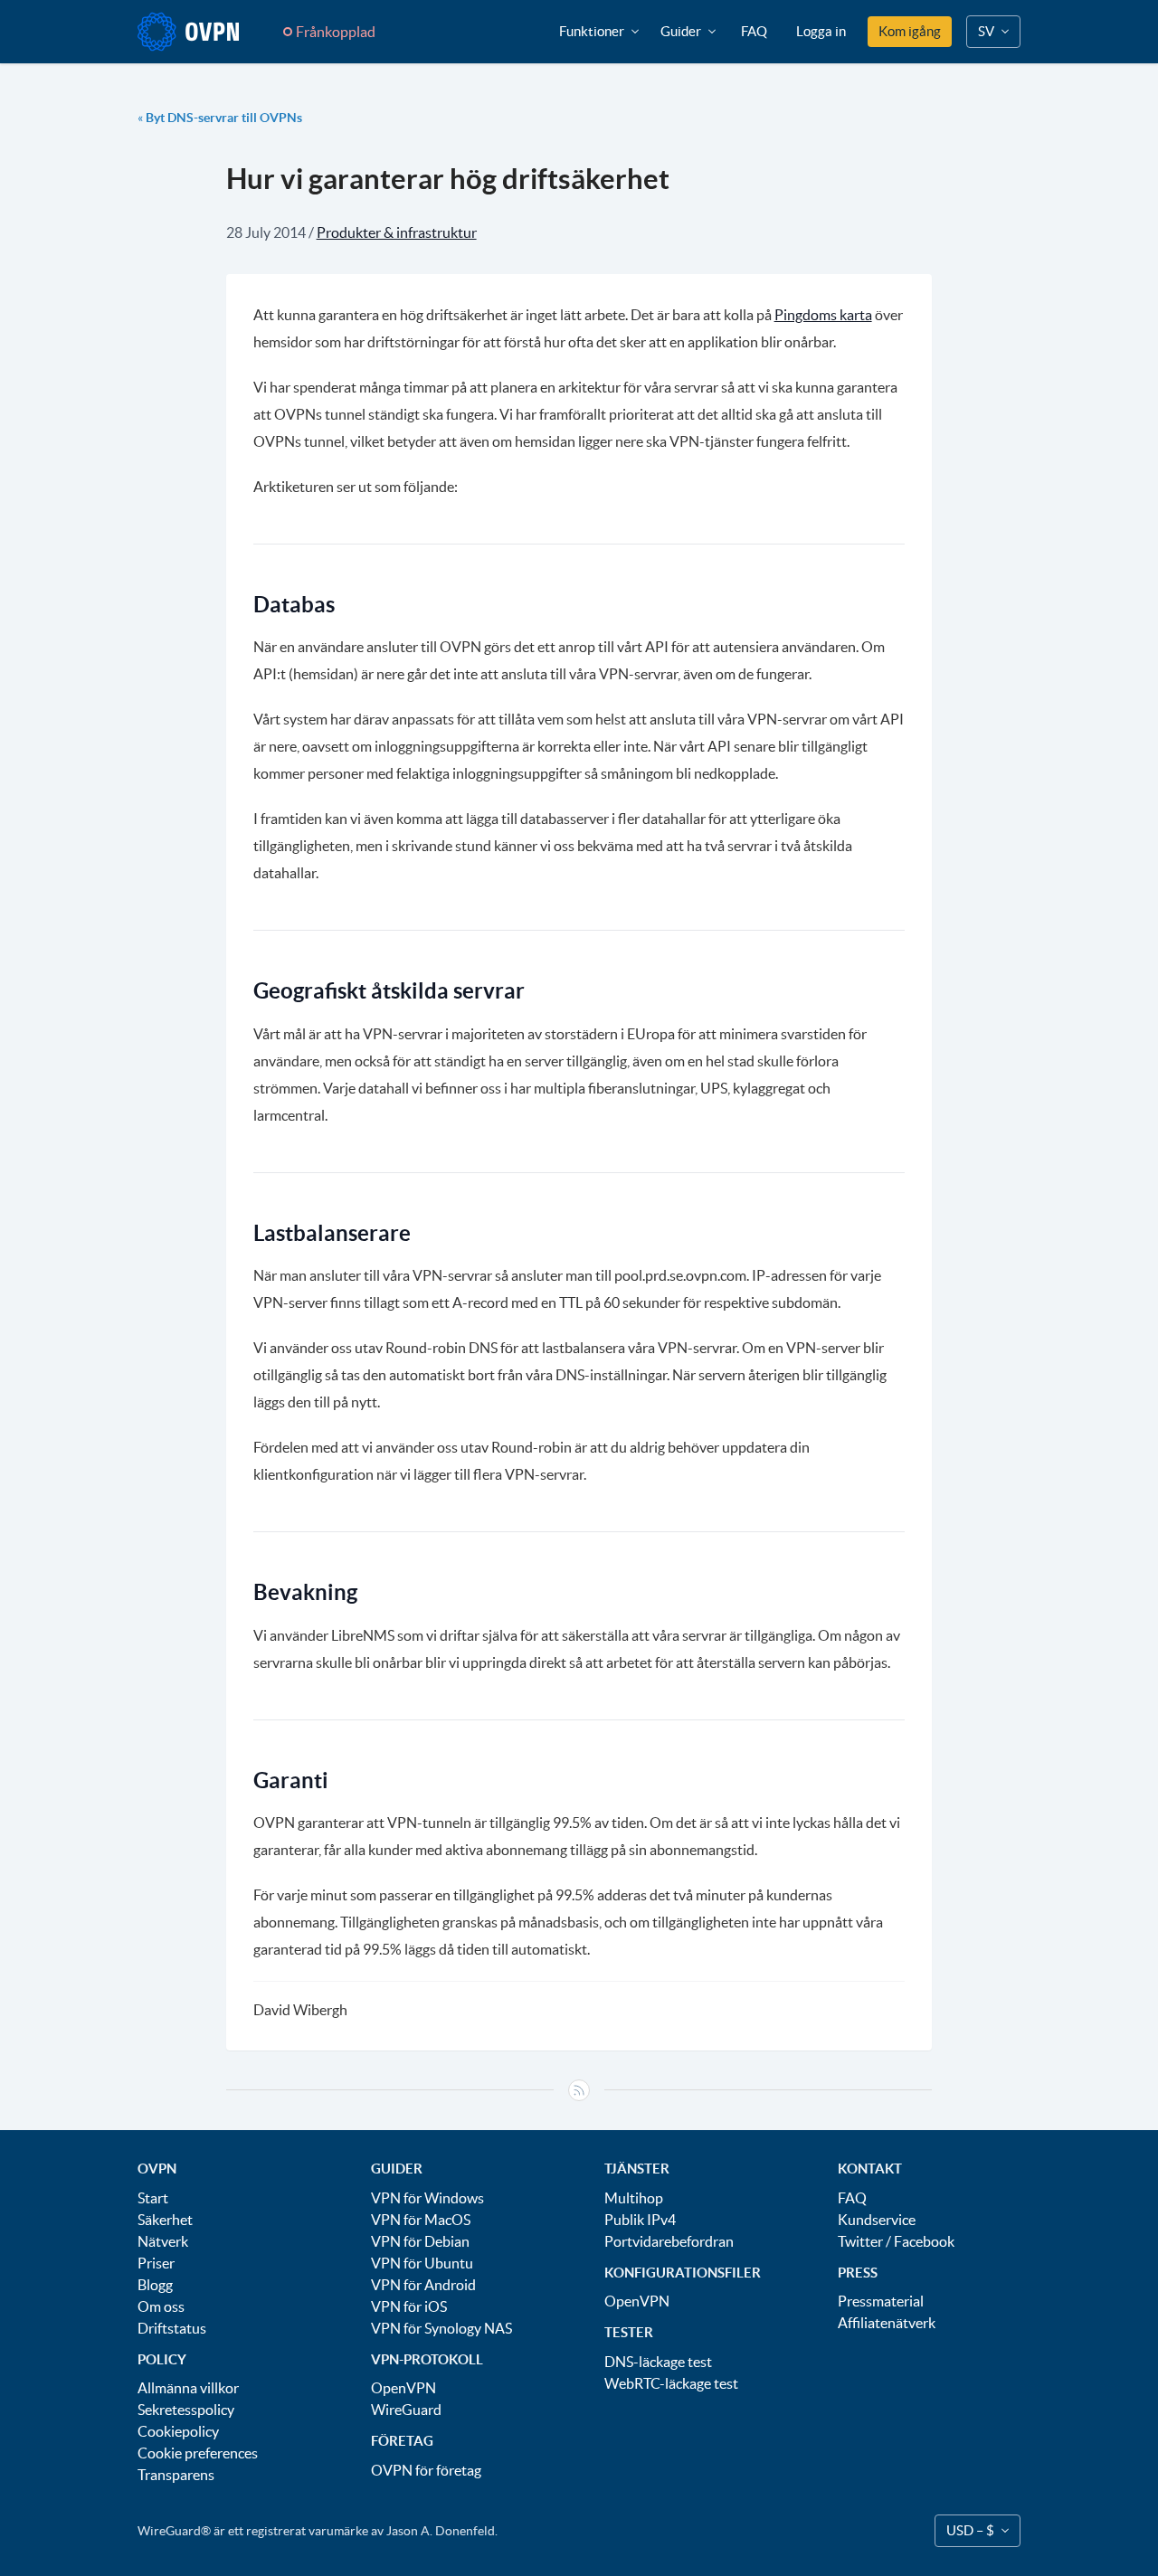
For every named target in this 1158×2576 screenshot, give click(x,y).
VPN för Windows (427, 2198)
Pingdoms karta (823, 315)
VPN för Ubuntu (422, 2263)
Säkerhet (165, 2220)
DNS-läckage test (658, 2362)
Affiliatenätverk (887, 2323)
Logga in (821, 31)
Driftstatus (172, 2328)
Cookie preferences (198, 2453)
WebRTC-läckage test (671, 2383)
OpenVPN (403, 2388)
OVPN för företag (426, 2470)
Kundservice (877, 2220)
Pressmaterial (881, 2301)
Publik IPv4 (640, 2220)
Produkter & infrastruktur (397, 232)
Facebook (924, 2241)
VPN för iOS (409, 2306)
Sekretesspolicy (186, 2410)
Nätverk (163, 2241)
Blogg (155, 2285)
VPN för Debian (420, 2241)
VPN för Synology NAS (441, 2328)
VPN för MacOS (421, 2220)
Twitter (860, 2241)
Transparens (176, 2475)
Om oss (161, 2306)
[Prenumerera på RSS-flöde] (579, 2090)
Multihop (634, 2198)
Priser (156, 2263)
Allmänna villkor (188, 2388)
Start (153, 2198)
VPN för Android (423, 2285)
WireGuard (406, 2410)
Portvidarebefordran (669, 2241)
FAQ (754, 31)
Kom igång (910, 31)
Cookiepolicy (178, 2431)
